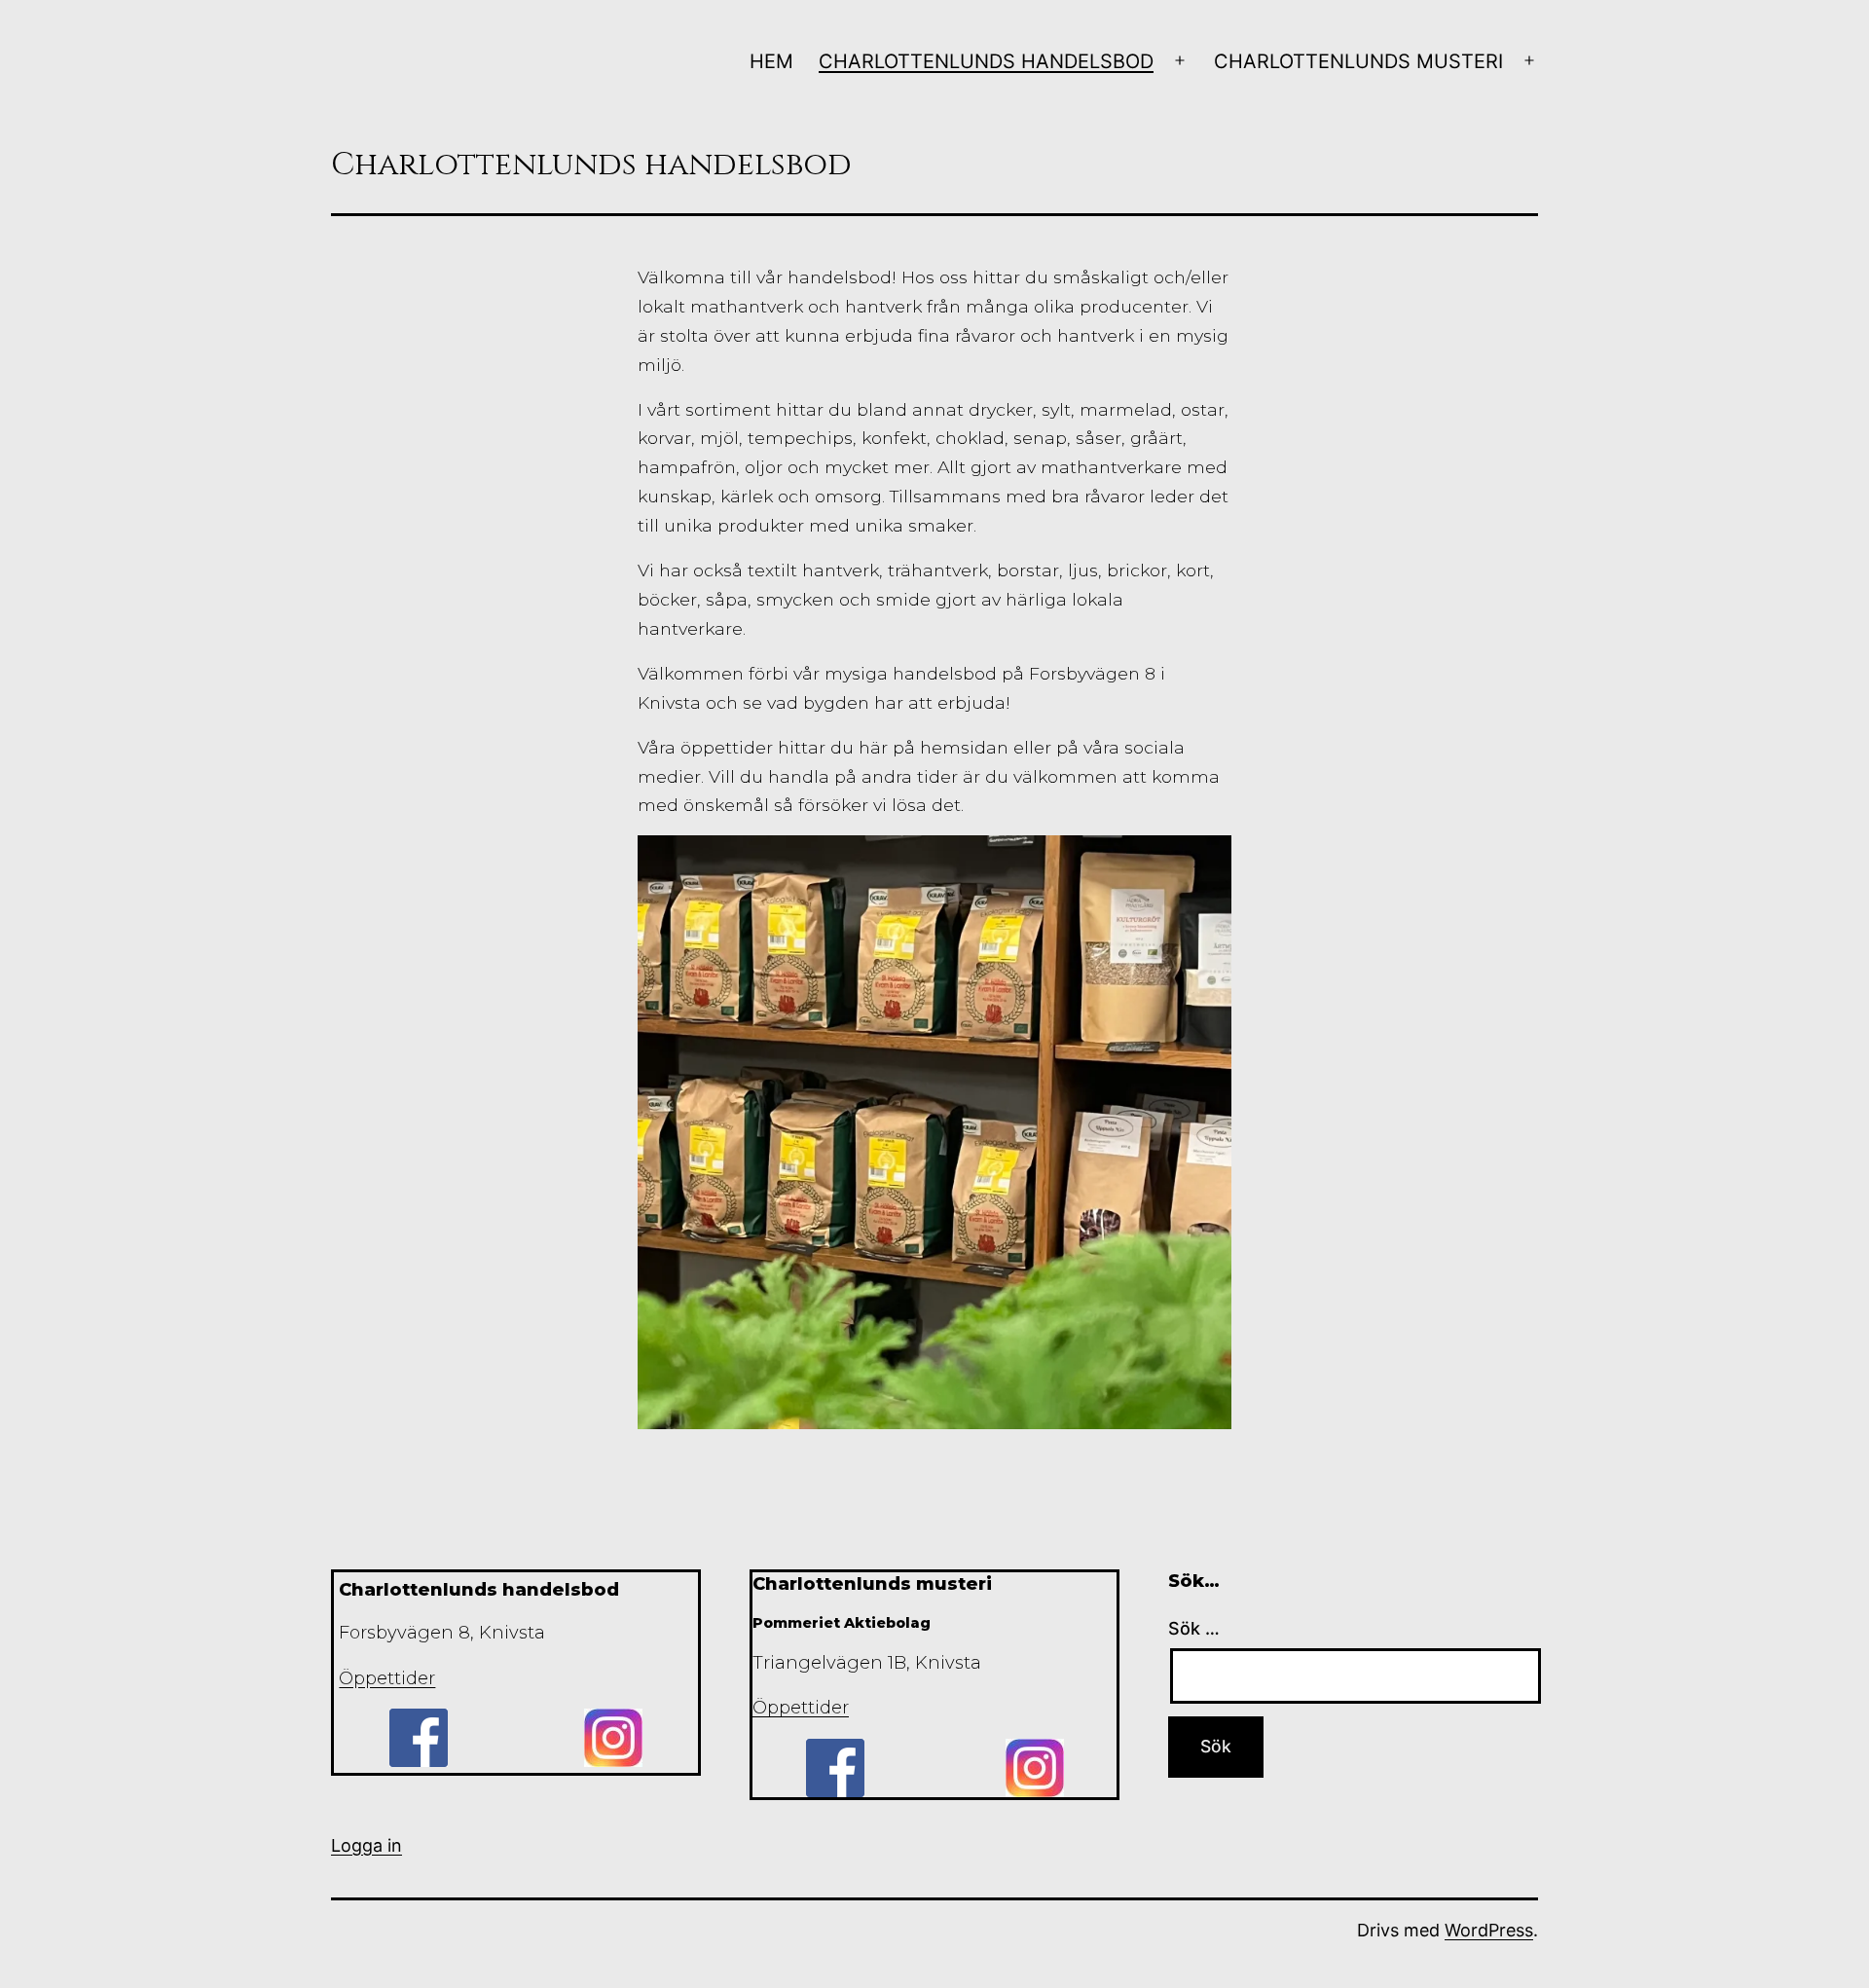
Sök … (1194, 1628)
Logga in (366, 1845)
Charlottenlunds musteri (1358, 61)
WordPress (1489, 1930)
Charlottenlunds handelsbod (986, 61)
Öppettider (387, 1678)
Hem (771, 61)
